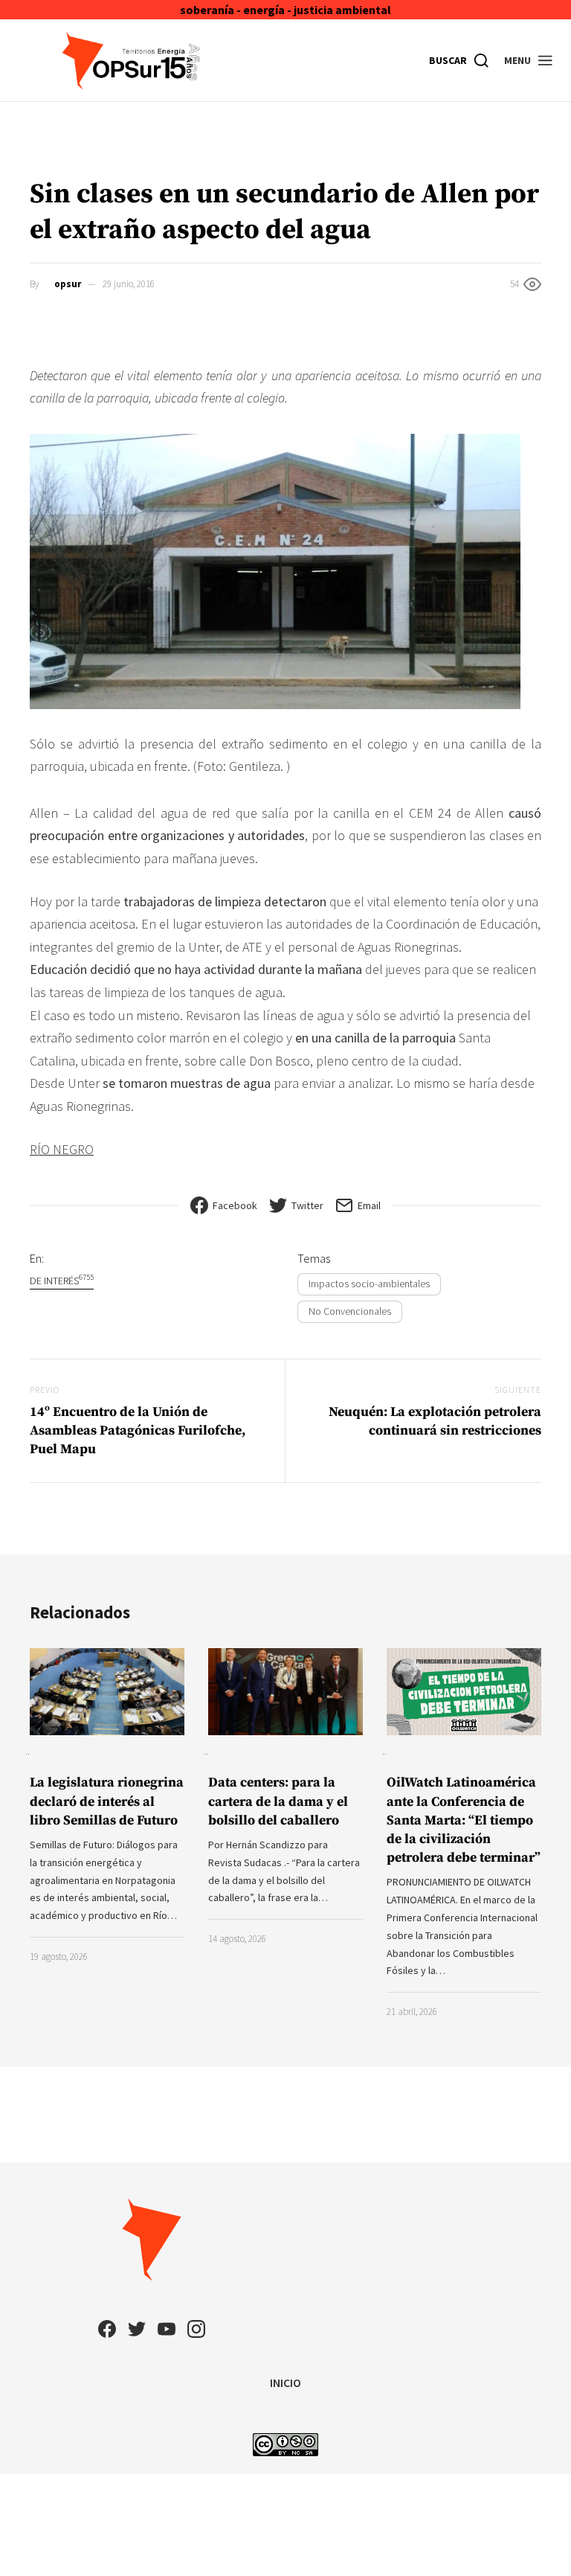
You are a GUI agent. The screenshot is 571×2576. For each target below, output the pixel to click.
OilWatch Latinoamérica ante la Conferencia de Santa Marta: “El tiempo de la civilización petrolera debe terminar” (464, 1820)
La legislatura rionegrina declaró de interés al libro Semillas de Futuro (107, 1801)
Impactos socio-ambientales (369, 1284)
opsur (68, 284)
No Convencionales (350, 1311)
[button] (529, 60)
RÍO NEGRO (62, 1149)
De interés (62, 1280)
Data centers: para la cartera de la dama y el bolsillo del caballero (278, 1801)
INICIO (285, 2383)
